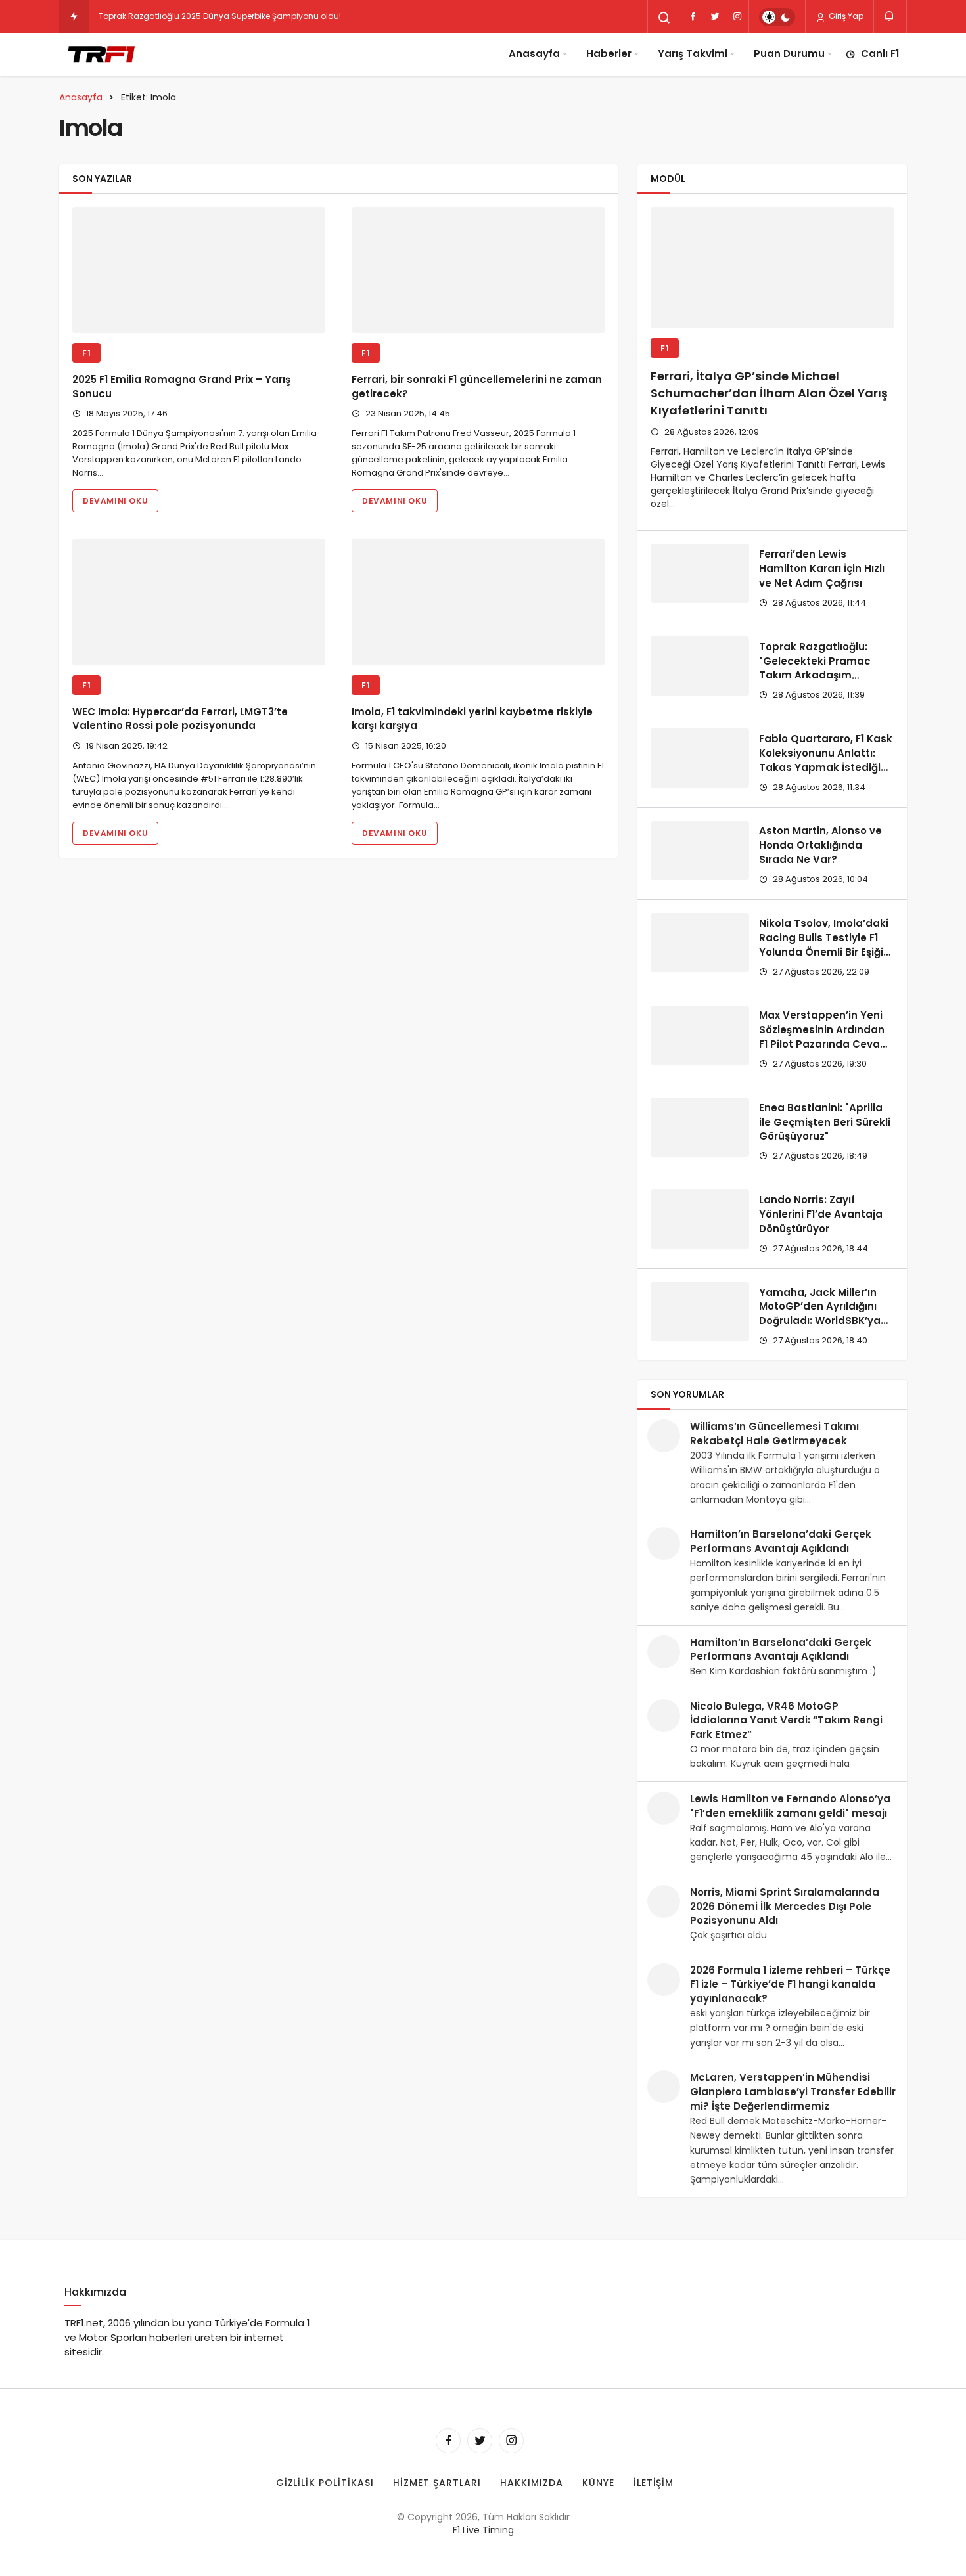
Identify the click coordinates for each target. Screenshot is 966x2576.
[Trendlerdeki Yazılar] (74, 16)
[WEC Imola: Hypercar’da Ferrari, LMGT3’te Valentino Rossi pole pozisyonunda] (199, 602)
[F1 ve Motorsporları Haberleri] (100, 54)
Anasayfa (534, 54)
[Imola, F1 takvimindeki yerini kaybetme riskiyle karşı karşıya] (478, 602)
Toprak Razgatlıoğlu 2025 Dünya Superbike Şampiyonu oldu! (220, 16)
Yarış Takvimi (693, 54)
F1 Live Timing (483, 2530)
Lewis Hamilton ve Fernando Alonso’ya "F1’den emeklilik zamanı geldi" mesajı (790, 1806)
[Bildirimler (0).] (890, 16)
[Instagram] (737, 16)
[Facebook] (693, 16)
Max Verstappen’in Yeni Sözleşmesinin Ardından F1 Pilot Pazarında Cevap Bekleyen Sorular (823, 1037)
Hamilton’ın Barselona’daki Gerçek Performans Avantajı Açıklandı (781, 1541)
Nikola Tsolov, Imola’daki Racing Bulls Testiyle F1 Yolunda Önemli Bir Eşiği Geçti (824, 944)
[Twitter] (715, 16)
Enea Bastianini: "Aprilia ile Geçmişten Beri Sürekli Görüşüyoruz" (825, 1122)
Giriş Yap (845, 16)
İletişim (654, 2483)
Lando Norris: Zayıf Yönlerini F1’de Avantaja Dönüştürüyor (821, 1214)
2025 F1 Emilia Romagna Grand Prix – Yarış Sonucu (181, 387)
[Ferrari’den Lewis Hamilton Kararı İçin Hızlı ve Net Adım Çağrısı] (700, 573)
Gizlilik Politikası (325, 2483)
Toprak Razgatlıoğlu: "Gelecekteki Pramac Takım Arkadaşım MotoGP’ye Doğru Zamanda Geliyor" (815, 675)
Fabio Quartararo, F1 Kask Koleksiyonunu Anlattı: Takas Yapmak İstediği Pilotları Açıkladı (826, 760)
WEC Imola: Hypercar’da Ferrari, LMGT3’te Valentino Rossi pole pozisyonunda (180, 719)
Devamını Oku (115, 501)
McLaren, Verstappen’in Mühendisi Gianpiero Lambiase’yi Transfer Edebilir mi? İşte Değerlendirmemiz (793, 2092)
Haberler (609, 54)
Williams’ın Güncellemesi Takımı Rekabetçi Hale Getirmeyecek (774, 1433)
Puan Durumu (789, 54)
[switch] (777, 17)
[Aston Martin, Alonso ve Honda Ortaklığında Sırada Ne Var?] (700, 851)
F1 (86, 353)
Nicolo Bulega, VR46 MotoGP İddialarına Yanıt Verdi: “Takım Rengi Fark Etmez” (786, 1721)
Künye (598, 2483)
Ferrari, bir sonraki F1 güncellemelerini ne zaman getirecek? (477, 387)
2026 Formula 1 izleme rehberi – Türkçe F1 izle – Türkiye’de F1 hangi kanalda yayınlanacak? (790, 1985)
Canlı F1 (880, 54)
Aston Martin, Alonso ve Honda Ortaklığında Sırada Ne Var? (820, 845)
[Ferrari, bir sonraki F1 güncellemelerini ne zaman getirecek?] (478, 270)
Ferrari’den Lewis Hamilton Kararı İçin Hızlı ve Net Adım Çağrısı (822, 568)
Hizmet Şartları (437, 2483)
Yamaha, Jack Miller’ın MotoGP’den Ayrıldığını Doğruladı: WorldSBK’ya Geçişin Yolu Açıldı (820, 1314)
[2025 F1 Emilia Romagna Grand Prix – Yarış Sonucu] (199, 270)
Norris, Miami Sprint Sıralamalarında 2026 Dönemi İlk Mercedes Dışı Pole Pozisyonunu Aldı (785, 1906)
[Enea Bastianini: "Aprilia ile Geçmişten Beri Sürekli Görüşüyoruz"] (700, 1127)
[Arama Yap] (664, 18)
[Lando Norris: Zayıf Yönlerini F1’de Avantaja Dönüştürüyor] (700, 1219)
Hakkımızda (532, 2483)
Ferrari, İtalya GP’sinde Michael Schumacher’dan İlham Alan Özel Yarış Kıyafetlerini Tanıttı (769, 393)
